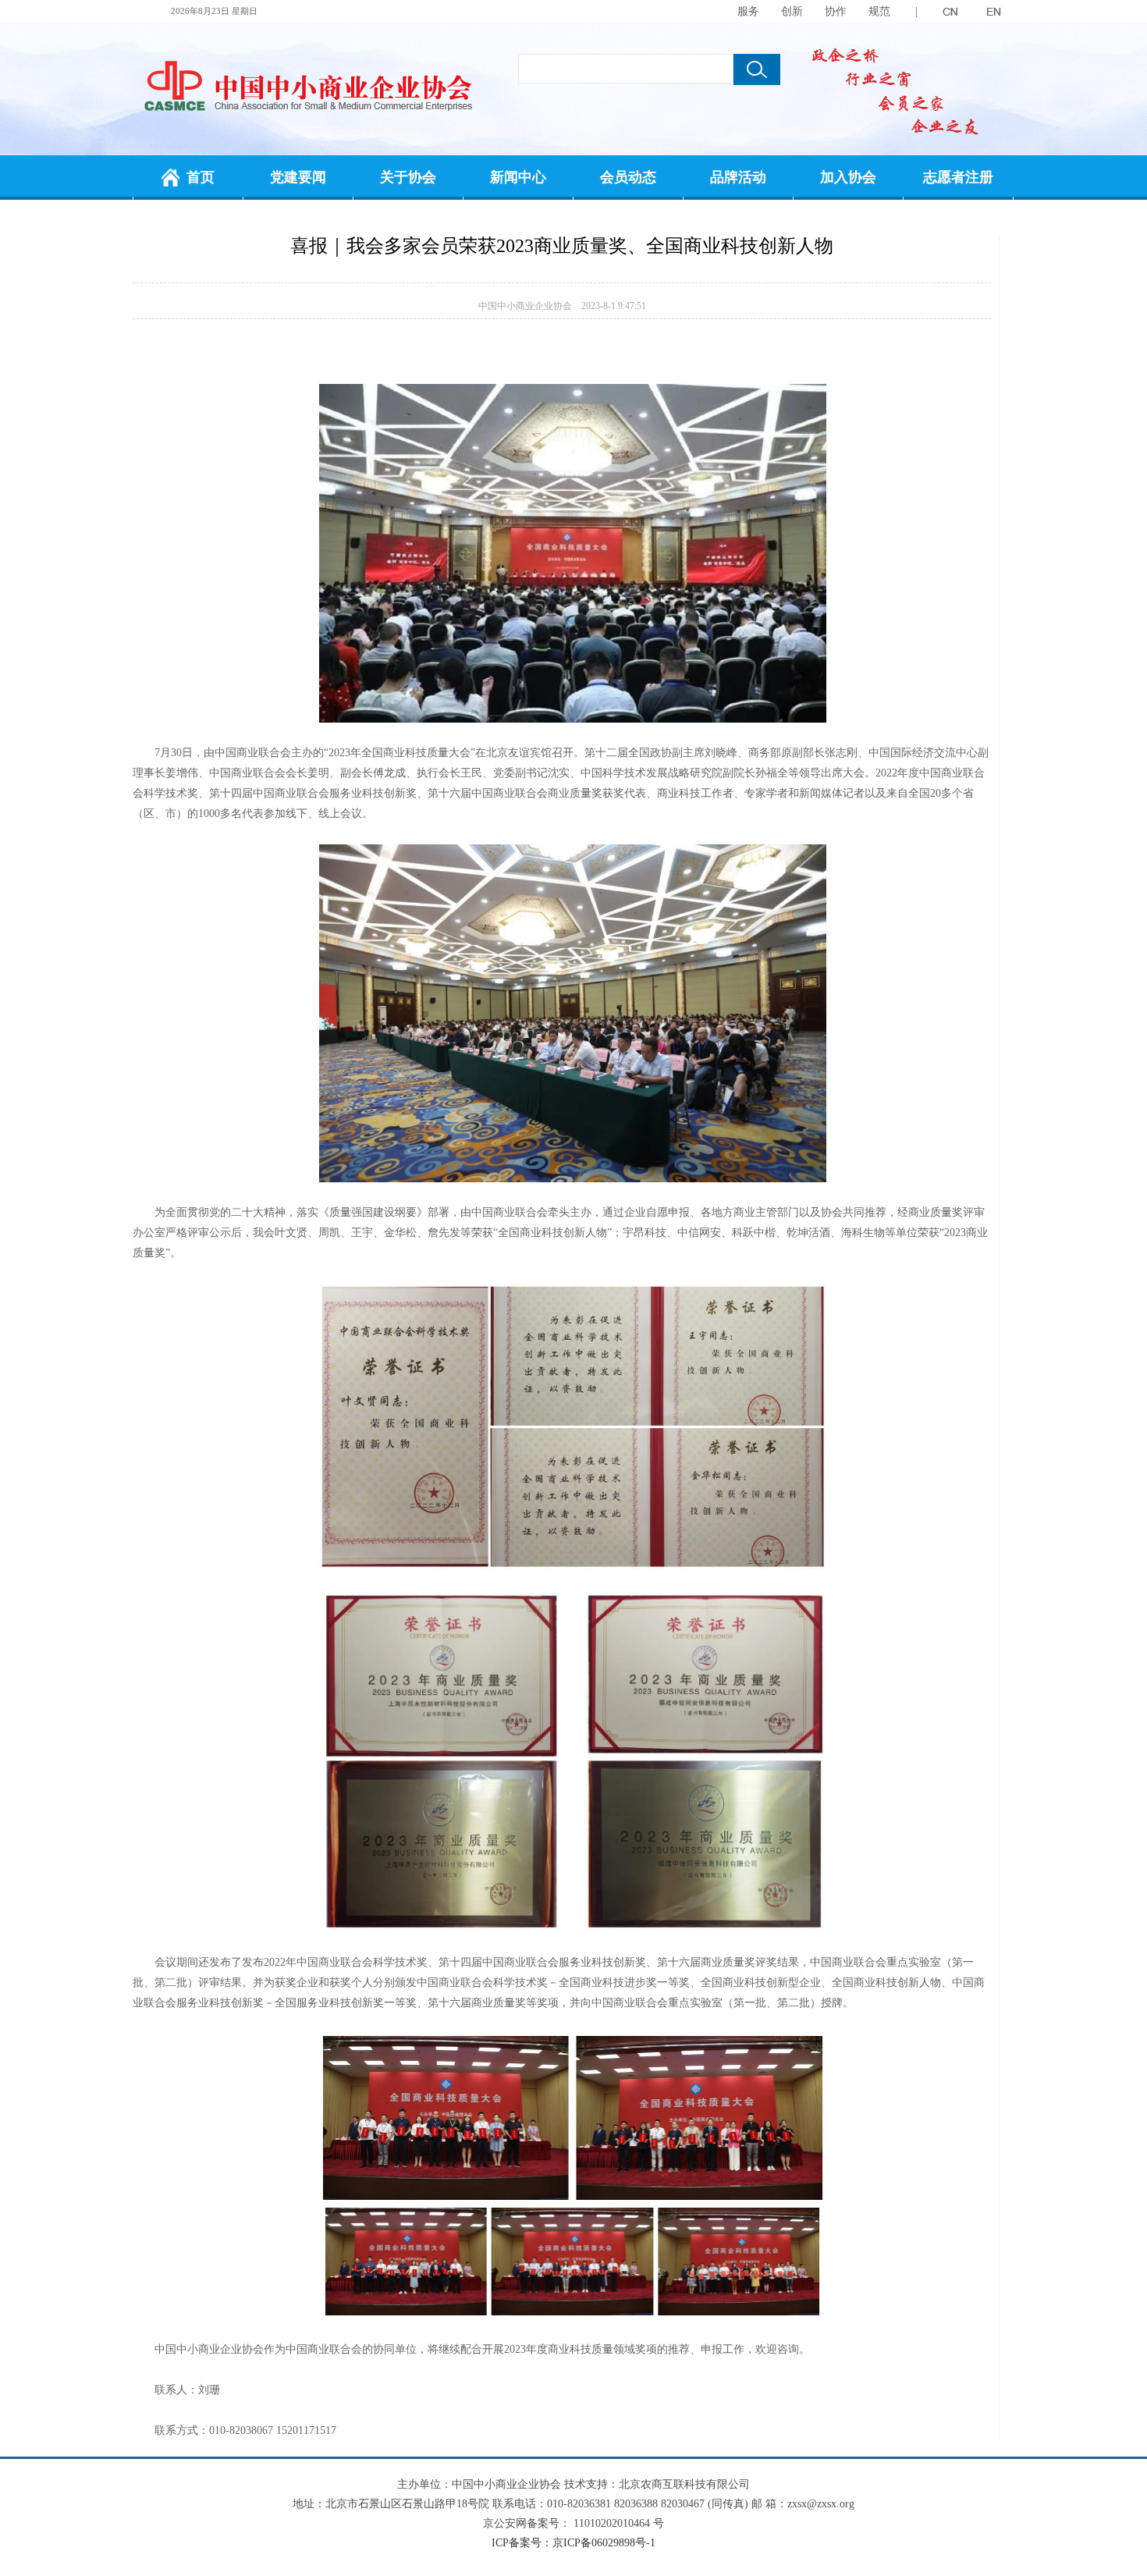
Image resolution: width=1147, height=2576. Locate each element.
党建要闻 (298, 177)
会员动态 (628, 177)
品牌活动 (738, 177)
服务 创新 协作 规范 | (827, 11)
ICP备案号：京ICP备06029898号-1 (573, 2543)
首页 (201, 177)
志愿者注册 (958, 177)
